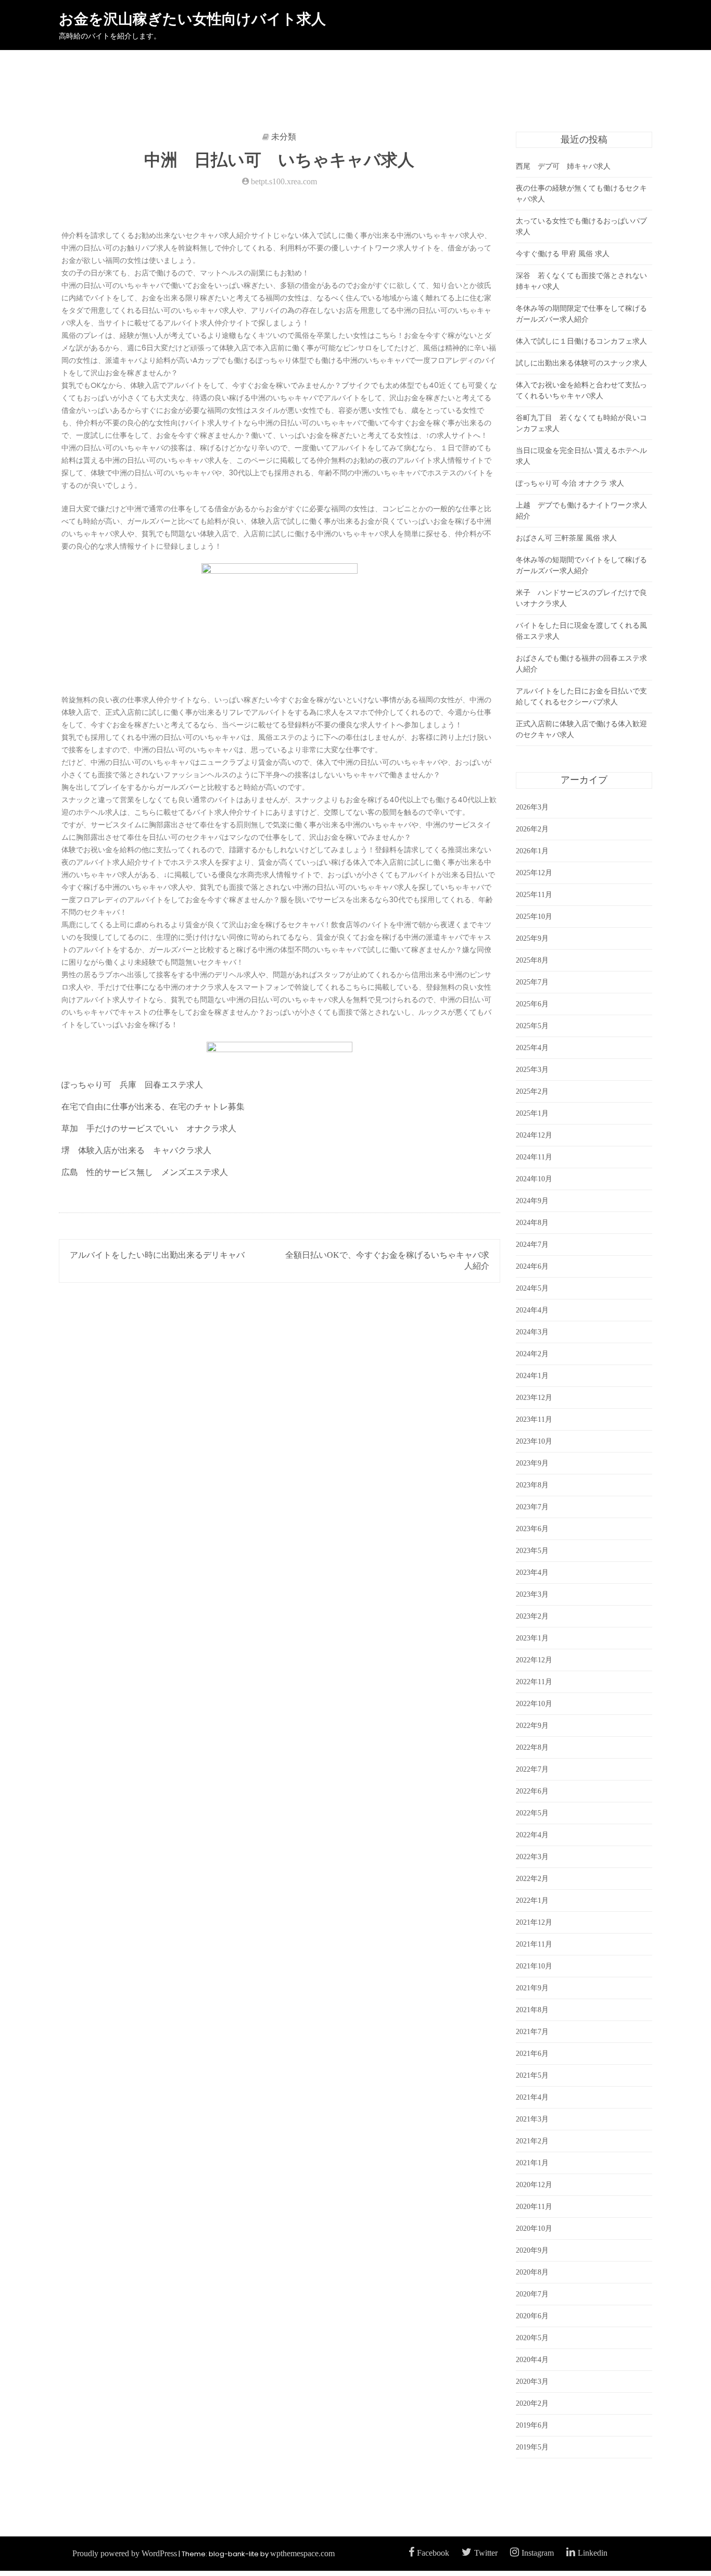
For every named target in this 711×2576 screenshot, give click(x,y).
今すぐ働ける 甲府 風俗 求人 (563, 254)
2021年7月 (532, 2032)
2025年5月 (532, 1026)
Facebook (433, 2553)
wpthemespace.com (302, 2553)
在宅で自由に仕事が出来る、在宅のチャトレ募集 (153, 1107)
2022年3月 (532, 1857)
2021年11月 (534, 1944)
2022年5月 (532, 1813)
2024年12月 (534, 1135)
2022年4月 (532, 1835)
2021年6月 (532, 2054)
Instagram (538, 2553)
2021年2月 (532, 2141)
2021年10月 (534, 1966)
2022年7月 (532, 1769)
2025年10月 (534, 917)
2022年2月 (532, 1879)
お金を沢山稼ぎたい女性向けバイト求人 (192, 19)
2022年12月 (534, 1660)
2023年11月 (534, 1419)
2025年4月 (532, 1048)
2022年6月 (532, 1791)
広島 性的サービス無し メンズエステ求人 (145, 1172)
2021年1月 (532, 2163)
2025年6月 (532, 1004)
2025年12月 (534, 873)
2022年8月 (532, 1747)
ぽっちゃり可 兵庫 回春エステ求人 (132, 1085)
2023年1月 (532, 1638)
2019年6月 (532, 2425)
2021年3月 (532, 2119)
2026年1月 (532, 851)
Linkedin (593, 2553)
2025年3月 (532, 1070)
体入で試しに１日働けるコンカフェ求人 (581, 341)
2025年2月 (532, 1091)
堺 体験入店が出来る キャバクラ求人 (136, 1150)
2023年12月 (534, 1398)
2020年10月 (534, 2228)
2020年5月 (532, 2338)
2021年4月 (532, 2097)
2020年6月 (532, 2316)
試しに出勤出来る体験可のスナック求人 (581, 363)
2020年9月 (532, 2250)
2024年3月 (532, 1332)
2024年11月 (534, 1157)
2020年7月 (532, 2294)
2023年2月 (532, 1616)
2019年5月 (532, 2447)
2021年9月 (532, 1988)
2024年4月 (532, 1310)
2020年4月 (532, 2360)
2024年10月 (534, 1179)
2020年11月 (534, 2207)
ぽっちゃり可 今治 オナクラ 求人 (570, 483)
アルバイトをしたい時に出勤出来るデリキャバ (157, 1255)
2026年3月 (532, 807)
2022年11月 (534, 1682)
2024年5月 (532, 1288)
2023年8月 (532, 1485)
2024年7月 (532, 1245)
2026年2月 (532, 829)
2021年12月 (534, 1922)
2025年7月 (532, 982)
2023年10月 (534, 1441)
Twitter (486, 2553)
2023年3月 (532, 1594)
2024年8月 (532, 1223)
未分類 (284, 137)
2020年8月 (532, 2272)
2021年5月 (532, 2075)
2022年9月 (532, 1726)
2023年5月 (532, 1551)
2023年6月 (532, 1529)
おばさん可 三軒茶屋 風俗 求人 (566, 538)
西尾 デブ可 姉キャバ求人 (563, 166)
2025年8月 (532, 960)
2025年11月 (534, 895)
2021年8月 (532, 2010)
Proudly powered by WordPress (125, 2553)
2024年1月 (532, 1376)
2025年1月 (532, 1113)
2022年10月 (534, 1704)
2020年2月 (532, 2403)
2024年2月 (532, 1354)
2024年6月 (532, 1266)
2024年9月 (532, 1201)
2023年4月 (532, 1573)
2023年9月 (532, 1463)
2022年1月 (532, 1901)
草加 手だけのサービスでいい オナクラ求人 (149, 1128)
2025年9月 (532, 938)
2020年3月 (532, 2382)
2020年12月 (534, 2185)
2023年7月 (532, 1507)
